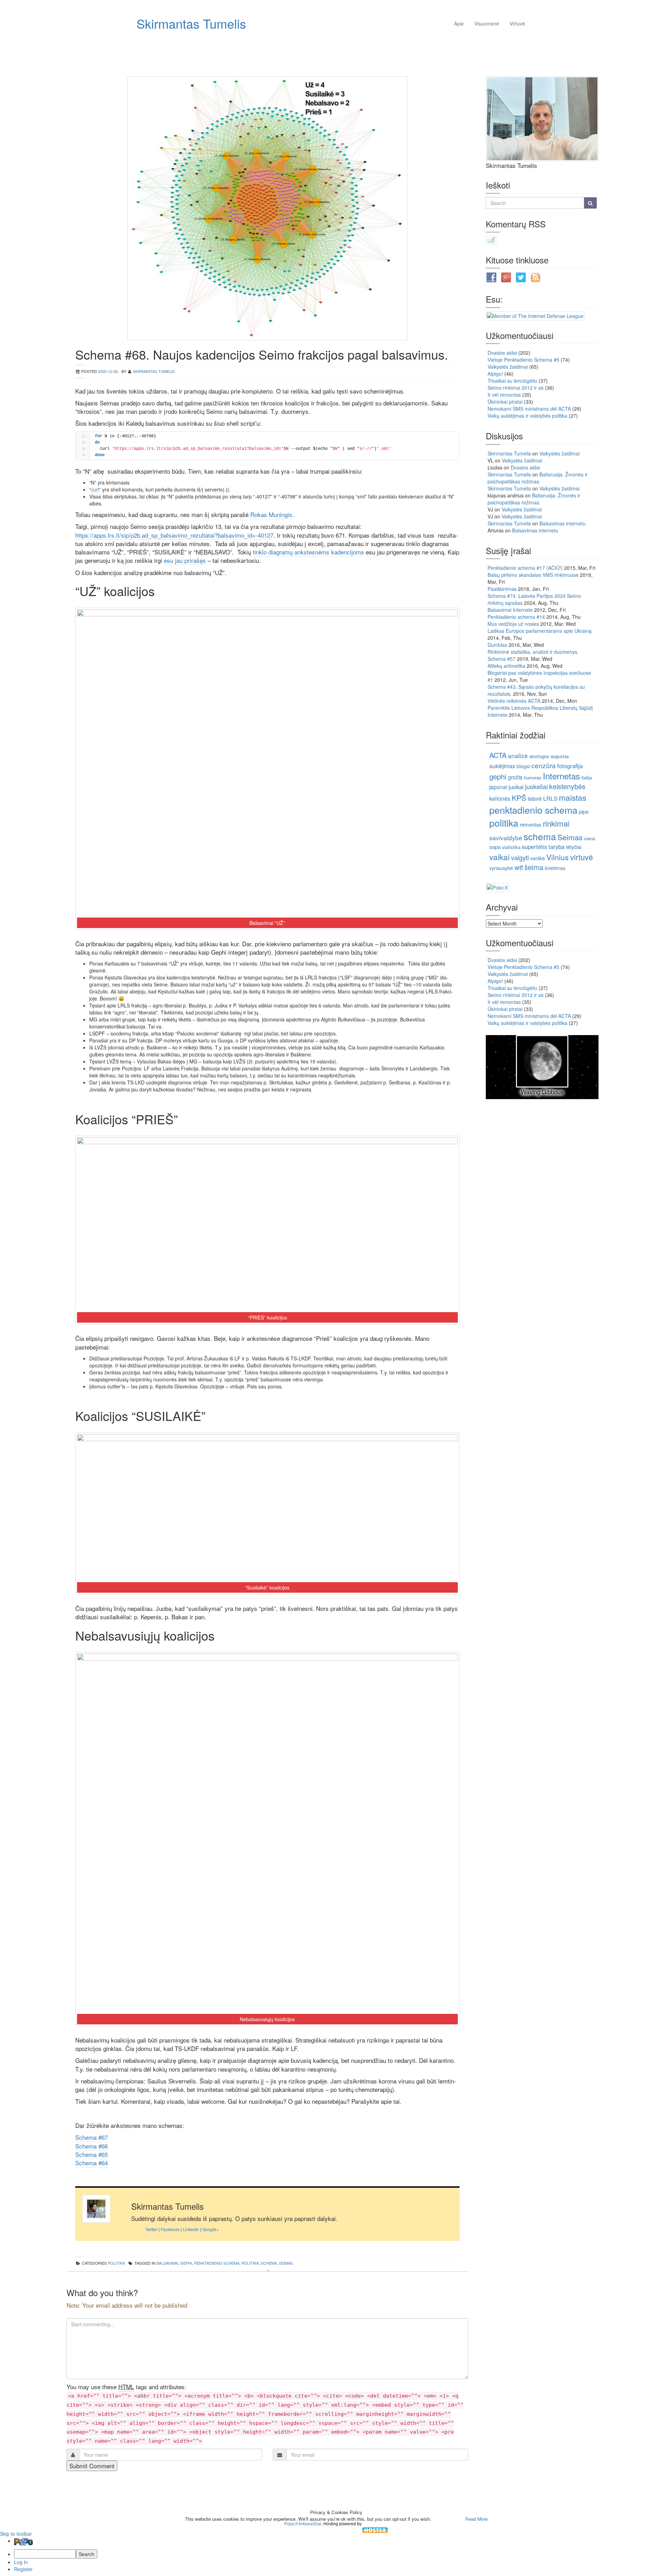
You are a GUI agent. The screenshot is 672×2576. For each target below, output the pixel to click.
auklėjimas (502, 766)
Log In (21, 2562)
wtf (519, 867)
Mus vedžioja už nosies (513, 624)
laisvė (535, 798)
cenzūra (544, 765)
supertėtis (534, 847)
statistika (511, 847)
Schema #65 (92, 2154)
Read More (476, 2519)
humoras (533, 777)
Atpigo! (495, 374)
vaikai (499, 857)
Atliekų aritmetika (506, 666)
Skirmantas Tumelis (191, 23)
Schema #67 (92, 2137)
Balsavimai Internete (510, 610)
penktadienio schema (217, 2263)
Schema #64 (92, 2163)
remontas (531, 824)
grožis (515, 777)
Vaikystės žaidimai (508, 367)
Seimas (286, 2263)
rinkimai (556, 823)
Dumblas (497, 645)
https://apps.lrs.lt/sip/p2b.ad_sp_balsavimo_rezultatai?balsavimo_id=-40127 (174, 535)
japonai (498, 787)
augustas (560, 756)
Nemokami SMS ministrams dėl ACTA (529, 409)
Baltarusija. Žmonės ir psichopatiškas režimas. (538, 478)
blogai (523, 766)
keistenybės (567, 786)
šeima (534, 867)
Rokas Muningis (271, 514)
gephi (186, 2263)
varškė (538, 858)
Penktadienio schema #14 (516, 617)
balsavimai (167, 2263)
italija (587, 777)
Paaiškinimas (502, 589)
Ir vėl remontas (504, 395)
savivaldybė (506, 838)
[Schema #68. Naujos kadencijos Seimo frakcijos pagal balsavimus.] (267, 208)
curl (95, 489)
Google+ (211, 2229)
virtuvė (582, 857)
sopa (495, 847)
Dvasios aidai (502, 353)
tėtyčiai (574, 847)
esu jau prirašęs (185, 560)
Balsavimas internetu (562, 523)
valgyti (520, 857)
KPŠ (519, 798)
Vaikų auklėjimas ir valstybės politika (527, 416)
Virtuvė (517, 23)
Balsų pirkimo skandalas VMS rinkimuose (533, 575)
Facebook (170, 2229)
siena (590, 838)
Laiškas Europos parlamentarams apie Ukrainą (540, 631)
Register (23, 2569)
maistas (573, 797)
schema (269, 2263)
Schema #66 (92, 2146)
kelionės (500, 798)
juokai (516, 787)
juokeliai (536, 786)
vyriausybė (501, 868)
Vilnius (558, 857)
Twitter (151, 2229)
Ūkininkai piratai (505, 402)
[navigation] (336, 2555)
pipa (584, 811)
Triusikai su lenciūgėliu (512, 381)
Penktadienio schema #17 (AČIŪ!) (525, 568)
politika (116, 2263)
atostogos (539, 756)
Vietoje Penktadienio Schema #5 (523, 360)
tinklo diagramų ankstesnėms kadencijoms (308, 552)
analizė (518, 755)
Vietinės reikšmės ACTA (514, 701)
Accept (447, 2519)
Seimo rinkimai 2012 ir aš (516, 388)
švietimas (555, 868)
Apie (459, 23)
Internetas (561, 776)
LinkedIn (191, 2229)
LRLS (550, 798)
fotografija (570, 766)
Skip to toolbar (16, 2534)
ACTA (498, 755)
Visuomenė (487, 23)
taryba (556, 847)
